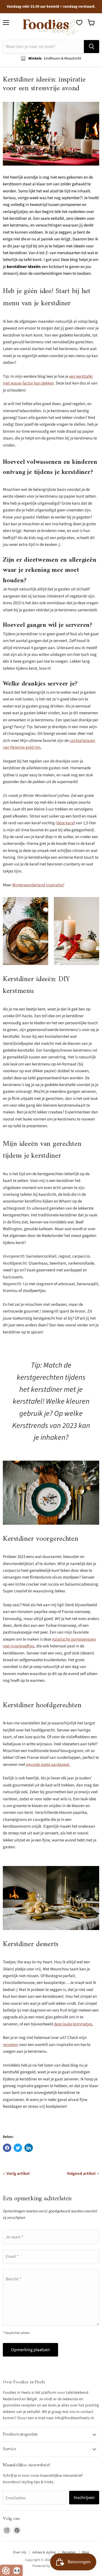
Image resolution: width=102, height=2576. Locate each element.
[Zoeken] (92, 47)
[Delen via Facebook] (7, 2148)
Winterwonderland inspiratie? (38, 885)
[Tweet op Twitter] (18, 2148)
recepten (10, 2045)
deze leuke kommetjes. (74, 2024)
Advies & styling (44, 2552)
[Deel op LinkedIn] (29, 2148)
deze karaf (66, 823)
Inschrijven (84, 2498)
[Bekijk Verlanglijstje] (79, 23)
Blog (86, 2552)
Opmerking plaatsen (30, 2350)
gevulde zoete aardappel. (48, 1765)
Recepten (69, 2552)
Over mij (20, 2552)
